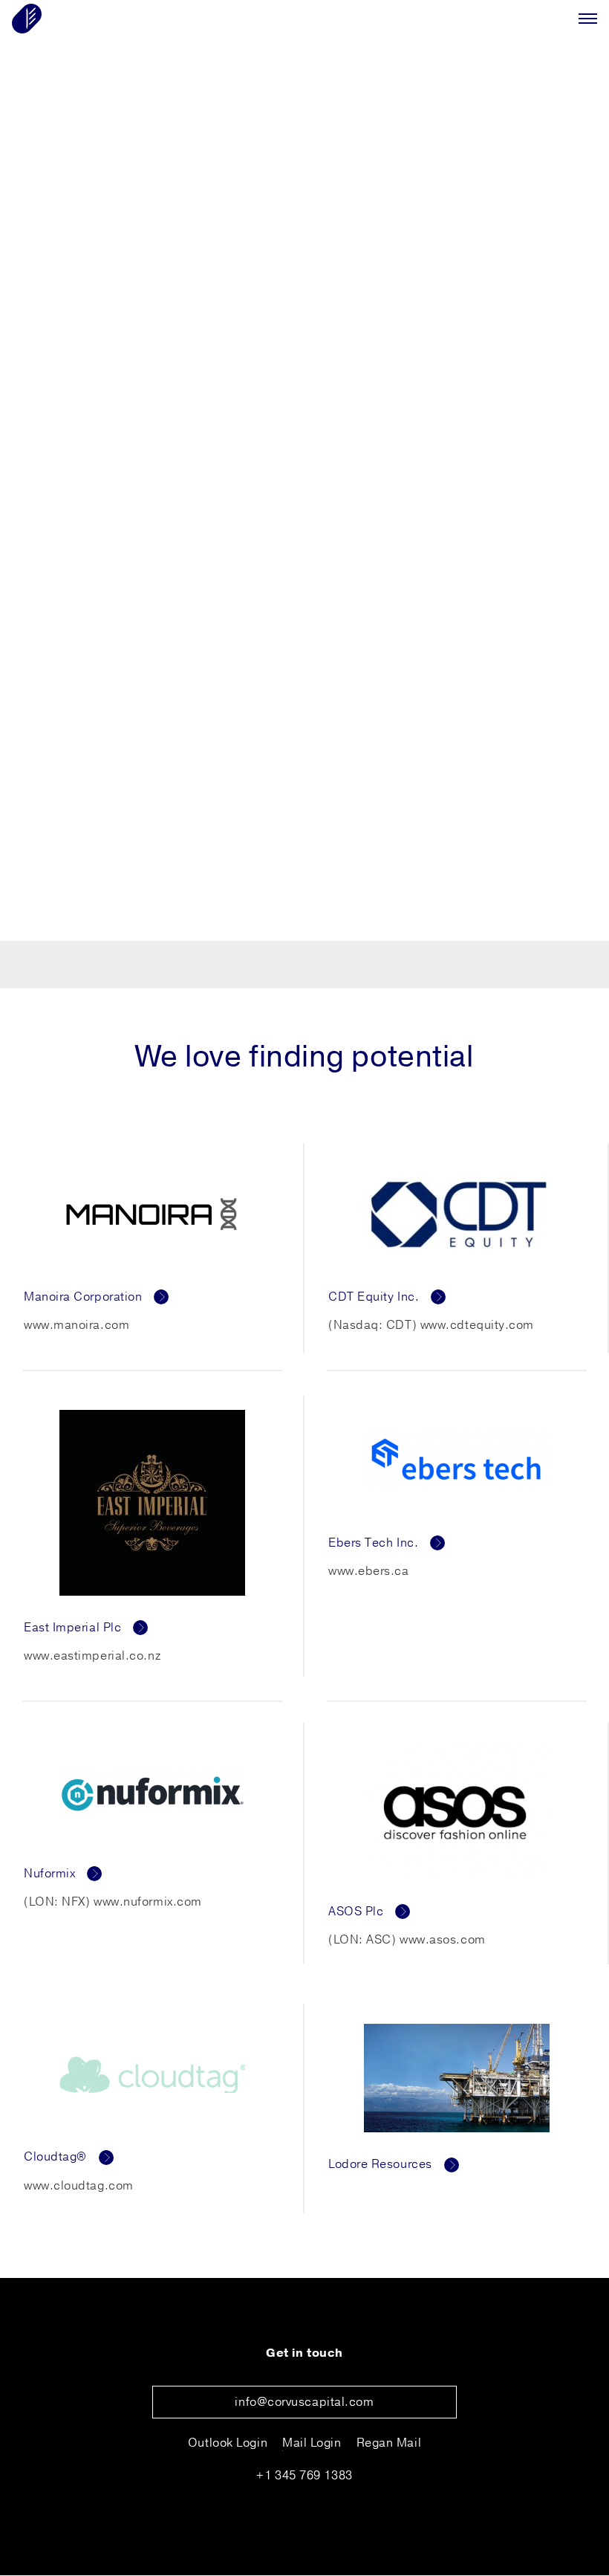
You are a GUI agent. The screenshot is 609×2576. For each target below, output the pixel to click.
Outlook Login (228, 2443)
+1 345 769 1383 (304, 2476)
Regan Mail (389, 2443)
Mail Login (312, 2443)
